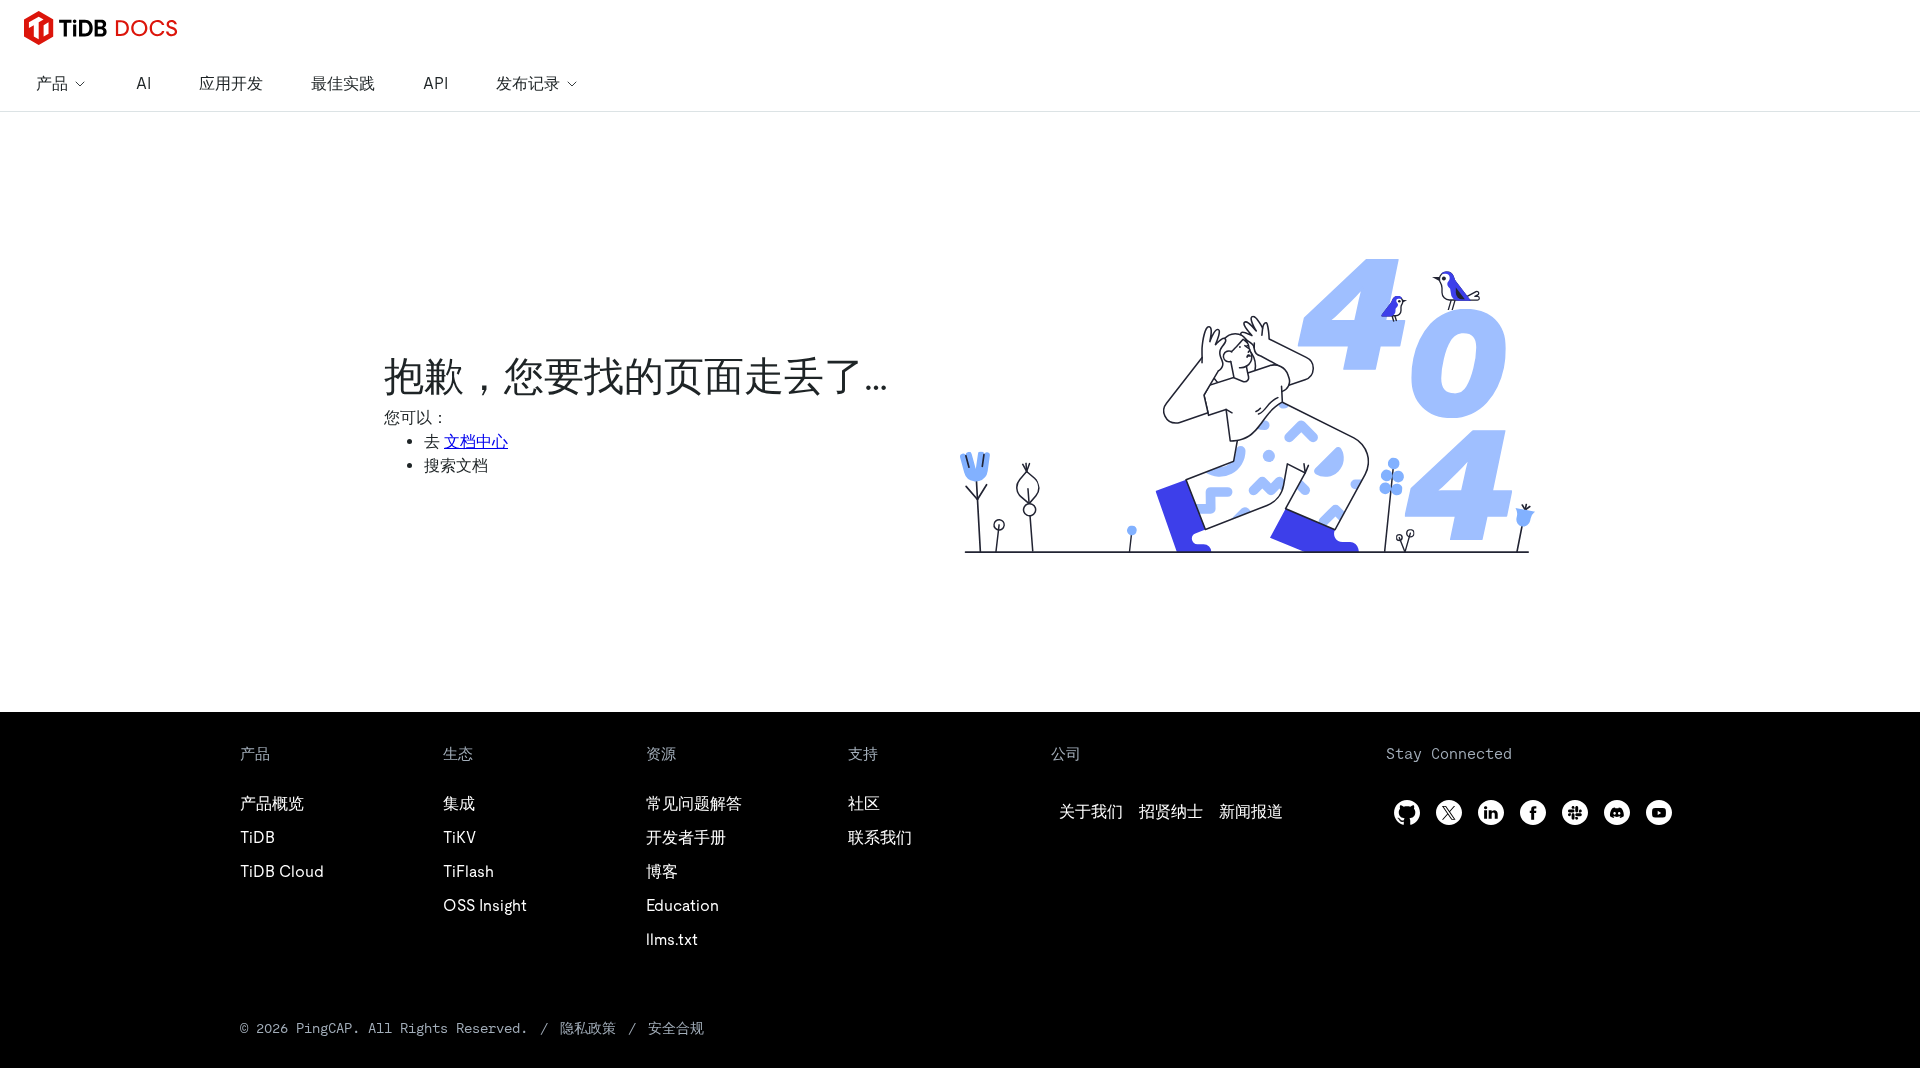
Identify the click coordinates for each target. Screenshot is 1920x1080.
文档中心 (476, 441)
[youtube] (1659, 812)
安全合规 (676, 1028)
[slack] (1575, 812)
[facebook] (1533, 812)
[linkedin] (1491, 812)
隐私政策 (588, 1028)
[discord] (1617, 812)
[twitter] (1449, 812)
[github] (1407, 812)
